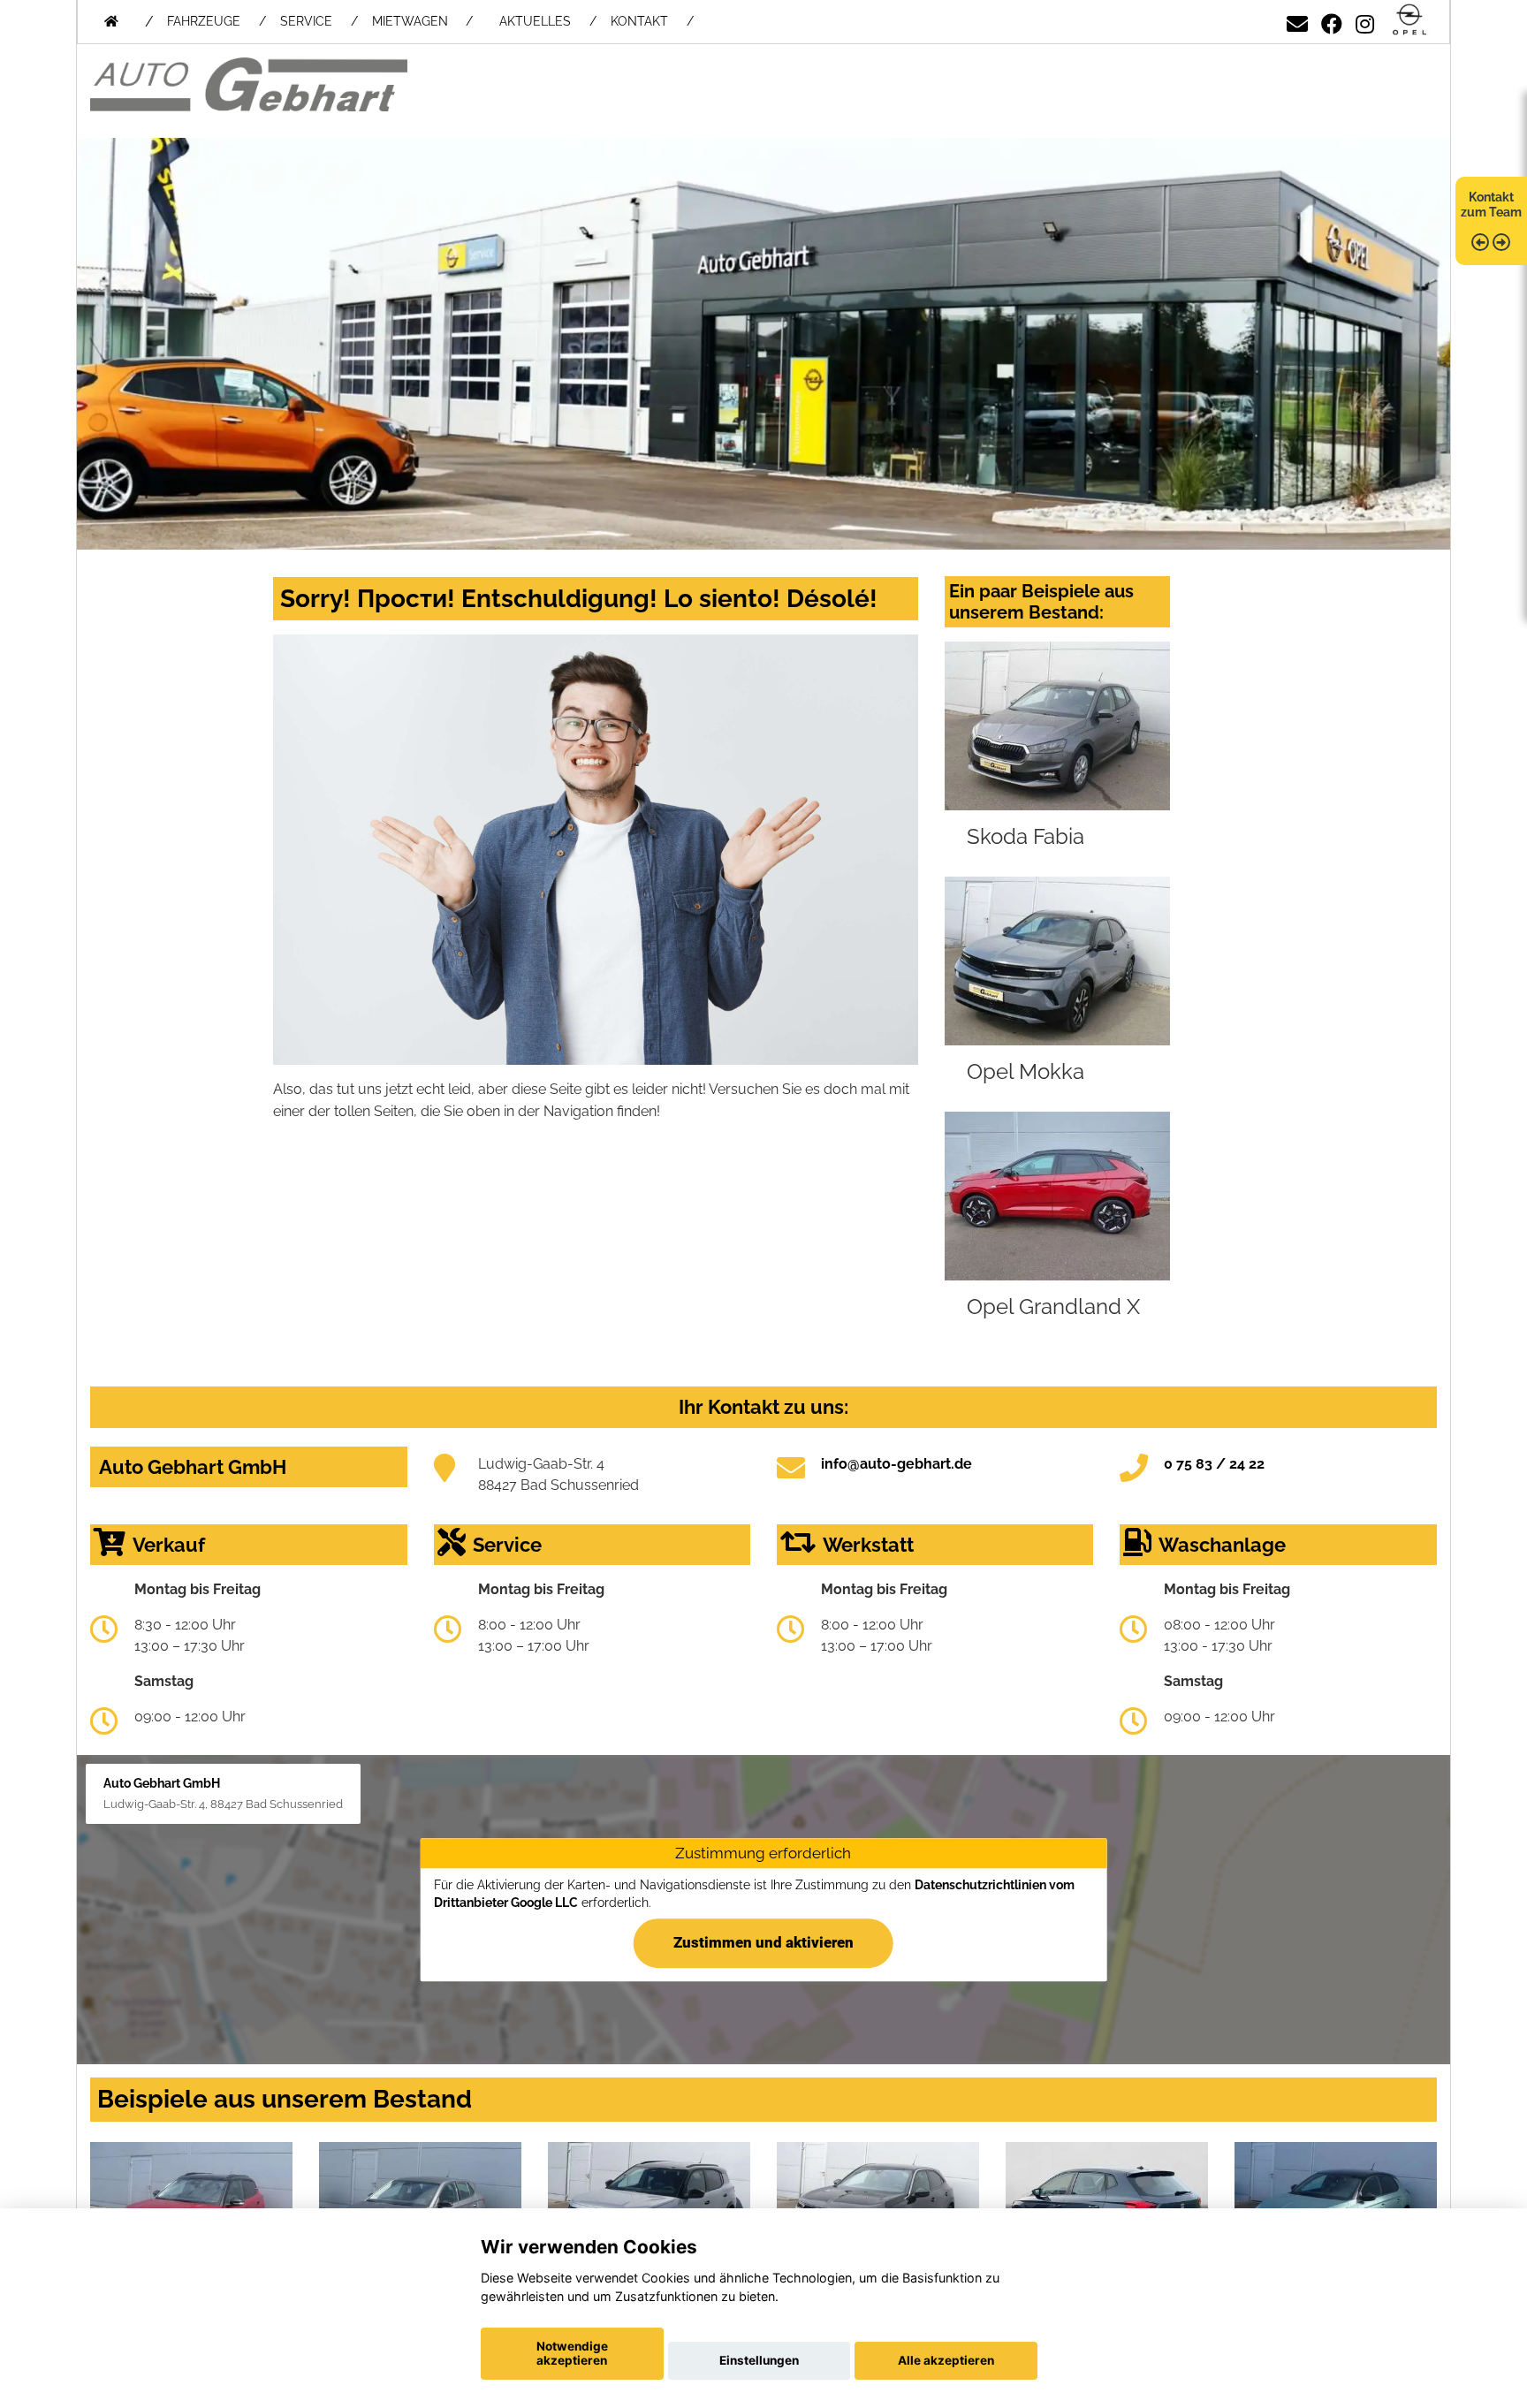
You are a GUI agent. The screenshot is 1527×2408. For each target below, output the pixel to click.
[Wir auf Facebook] (1332, 21)
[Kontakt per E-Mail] (1297, 21)
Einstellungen (759, 2360)
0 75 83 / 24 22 (1214, 1464)
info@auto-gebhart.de (896, 1464)
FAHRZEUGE (204, 21)
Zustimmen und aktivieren (763, 1942)
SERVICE (306, 21)
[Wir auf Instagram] (1365, 21)
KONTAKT (639, 21)
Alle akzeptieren (946, 2360)
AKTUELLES (535, 21)
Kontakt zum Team (1491, 205)
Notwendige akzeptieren (572, 2353)
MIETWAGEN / (422, 21)
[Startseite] (1409, 21)
